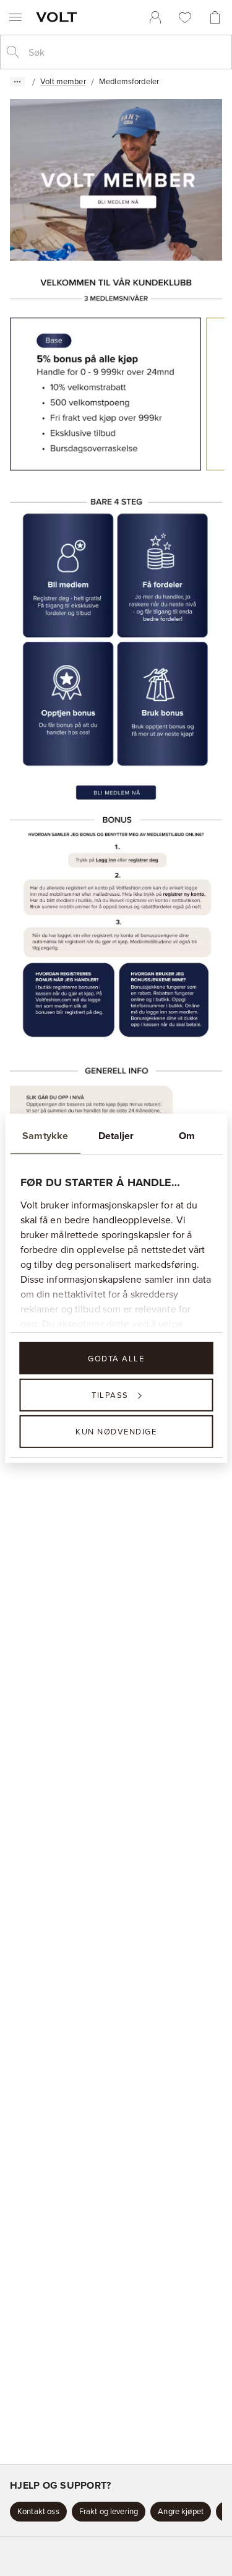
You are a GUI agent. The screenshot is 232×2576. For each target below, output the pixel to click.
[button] (38, 2512)
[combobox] (126, 52)
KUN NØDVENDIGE (116, 1431)
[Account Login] (105, 859)
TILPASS (110, 1395)
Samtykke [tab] (45, 1135)
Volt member (63, 81)
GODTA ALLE (116, 1358)
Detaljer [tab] (116, 1135)
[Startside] (59, 17)
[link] (155, 17)
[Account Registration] (68, 575)
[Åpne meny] (15, 17)
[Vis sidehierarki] (17, 82)
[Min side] (155, 17)
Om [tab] (187, 1135)
